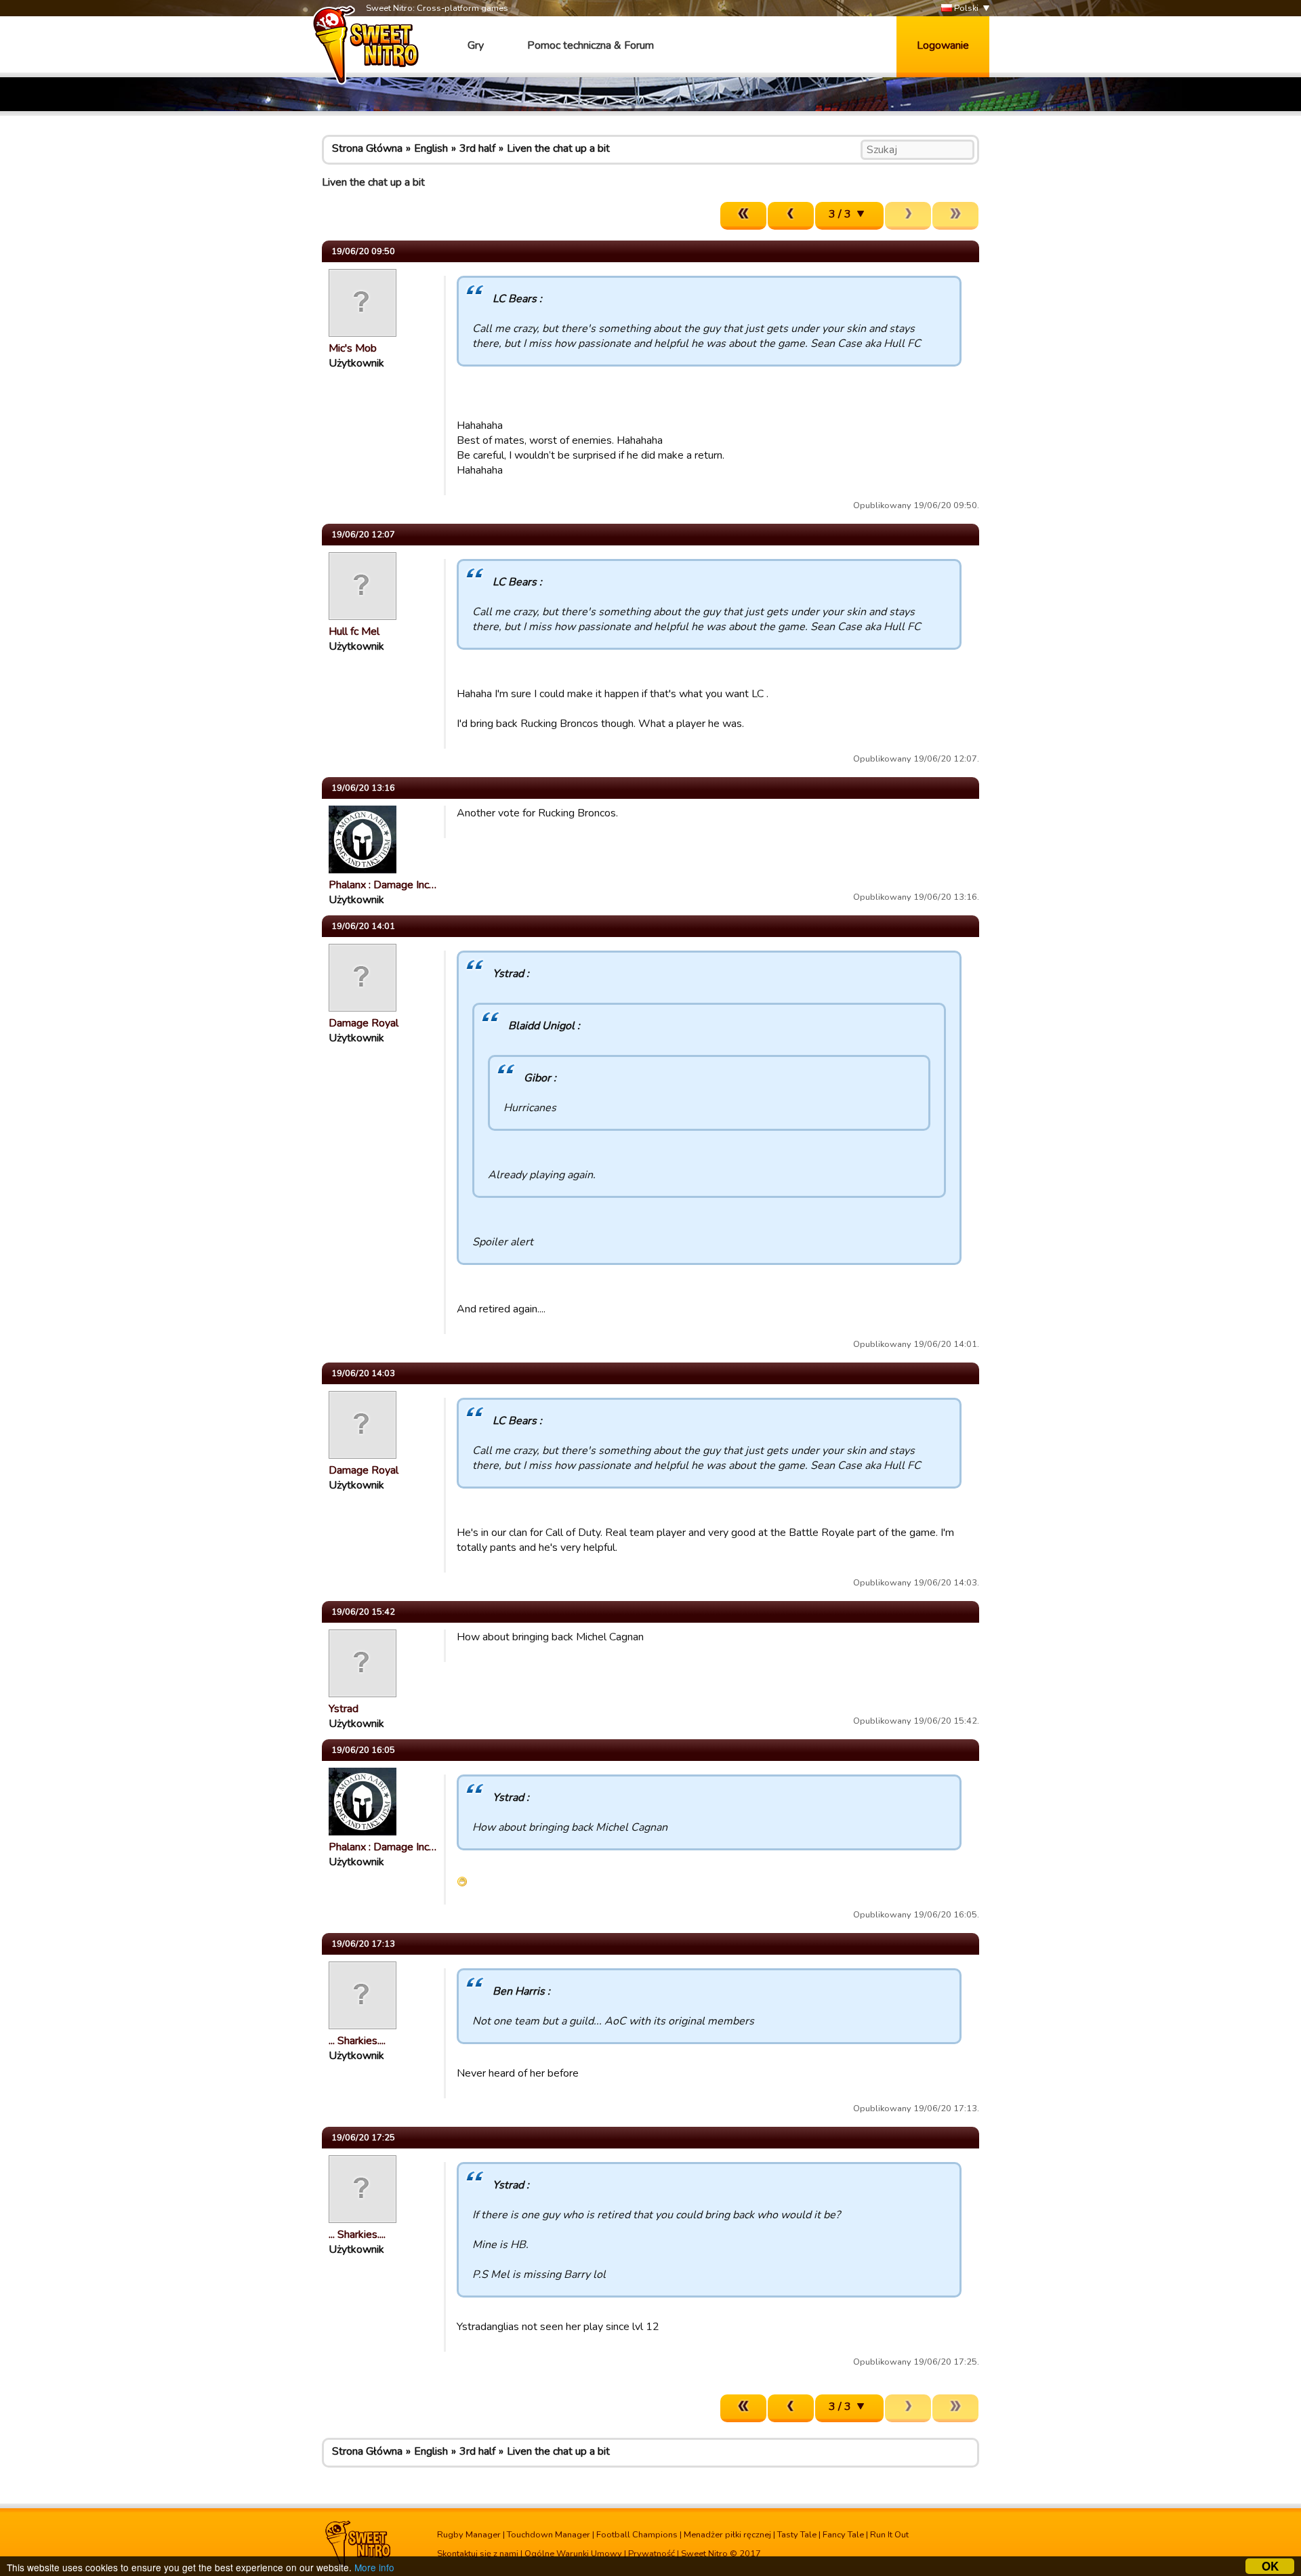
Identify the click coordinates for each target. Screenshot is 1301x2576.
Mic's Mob (353, 348)
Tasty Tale (797, 2535)
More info (374, 2567)
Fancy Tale (843, 2535)
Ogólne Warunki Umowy (573, 2554)
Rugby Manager (469, 2535)
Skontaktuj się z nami (478, 2554)
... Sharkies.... (357, 2041)
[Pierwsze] (743, 216)
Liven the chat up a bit (558, 148)
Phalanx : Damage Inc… (383, 885)
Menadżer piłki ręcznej (727, 2535)
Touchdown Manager (549, 2535)
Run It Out (889, 2535)
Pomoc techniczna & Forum (591, 45)
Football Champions (637, 2535)
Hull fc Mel (354, 631)
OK (1270, 2566)
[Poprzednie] (791, 216)
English (431, 148)
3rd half (477, 148)
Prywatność (652, 2554)
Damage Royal (364, 1023)
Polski (965, 8)
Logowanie (943, 45)
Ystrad (344, 1709)
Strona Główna (367, 148)
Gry (476, 45)
